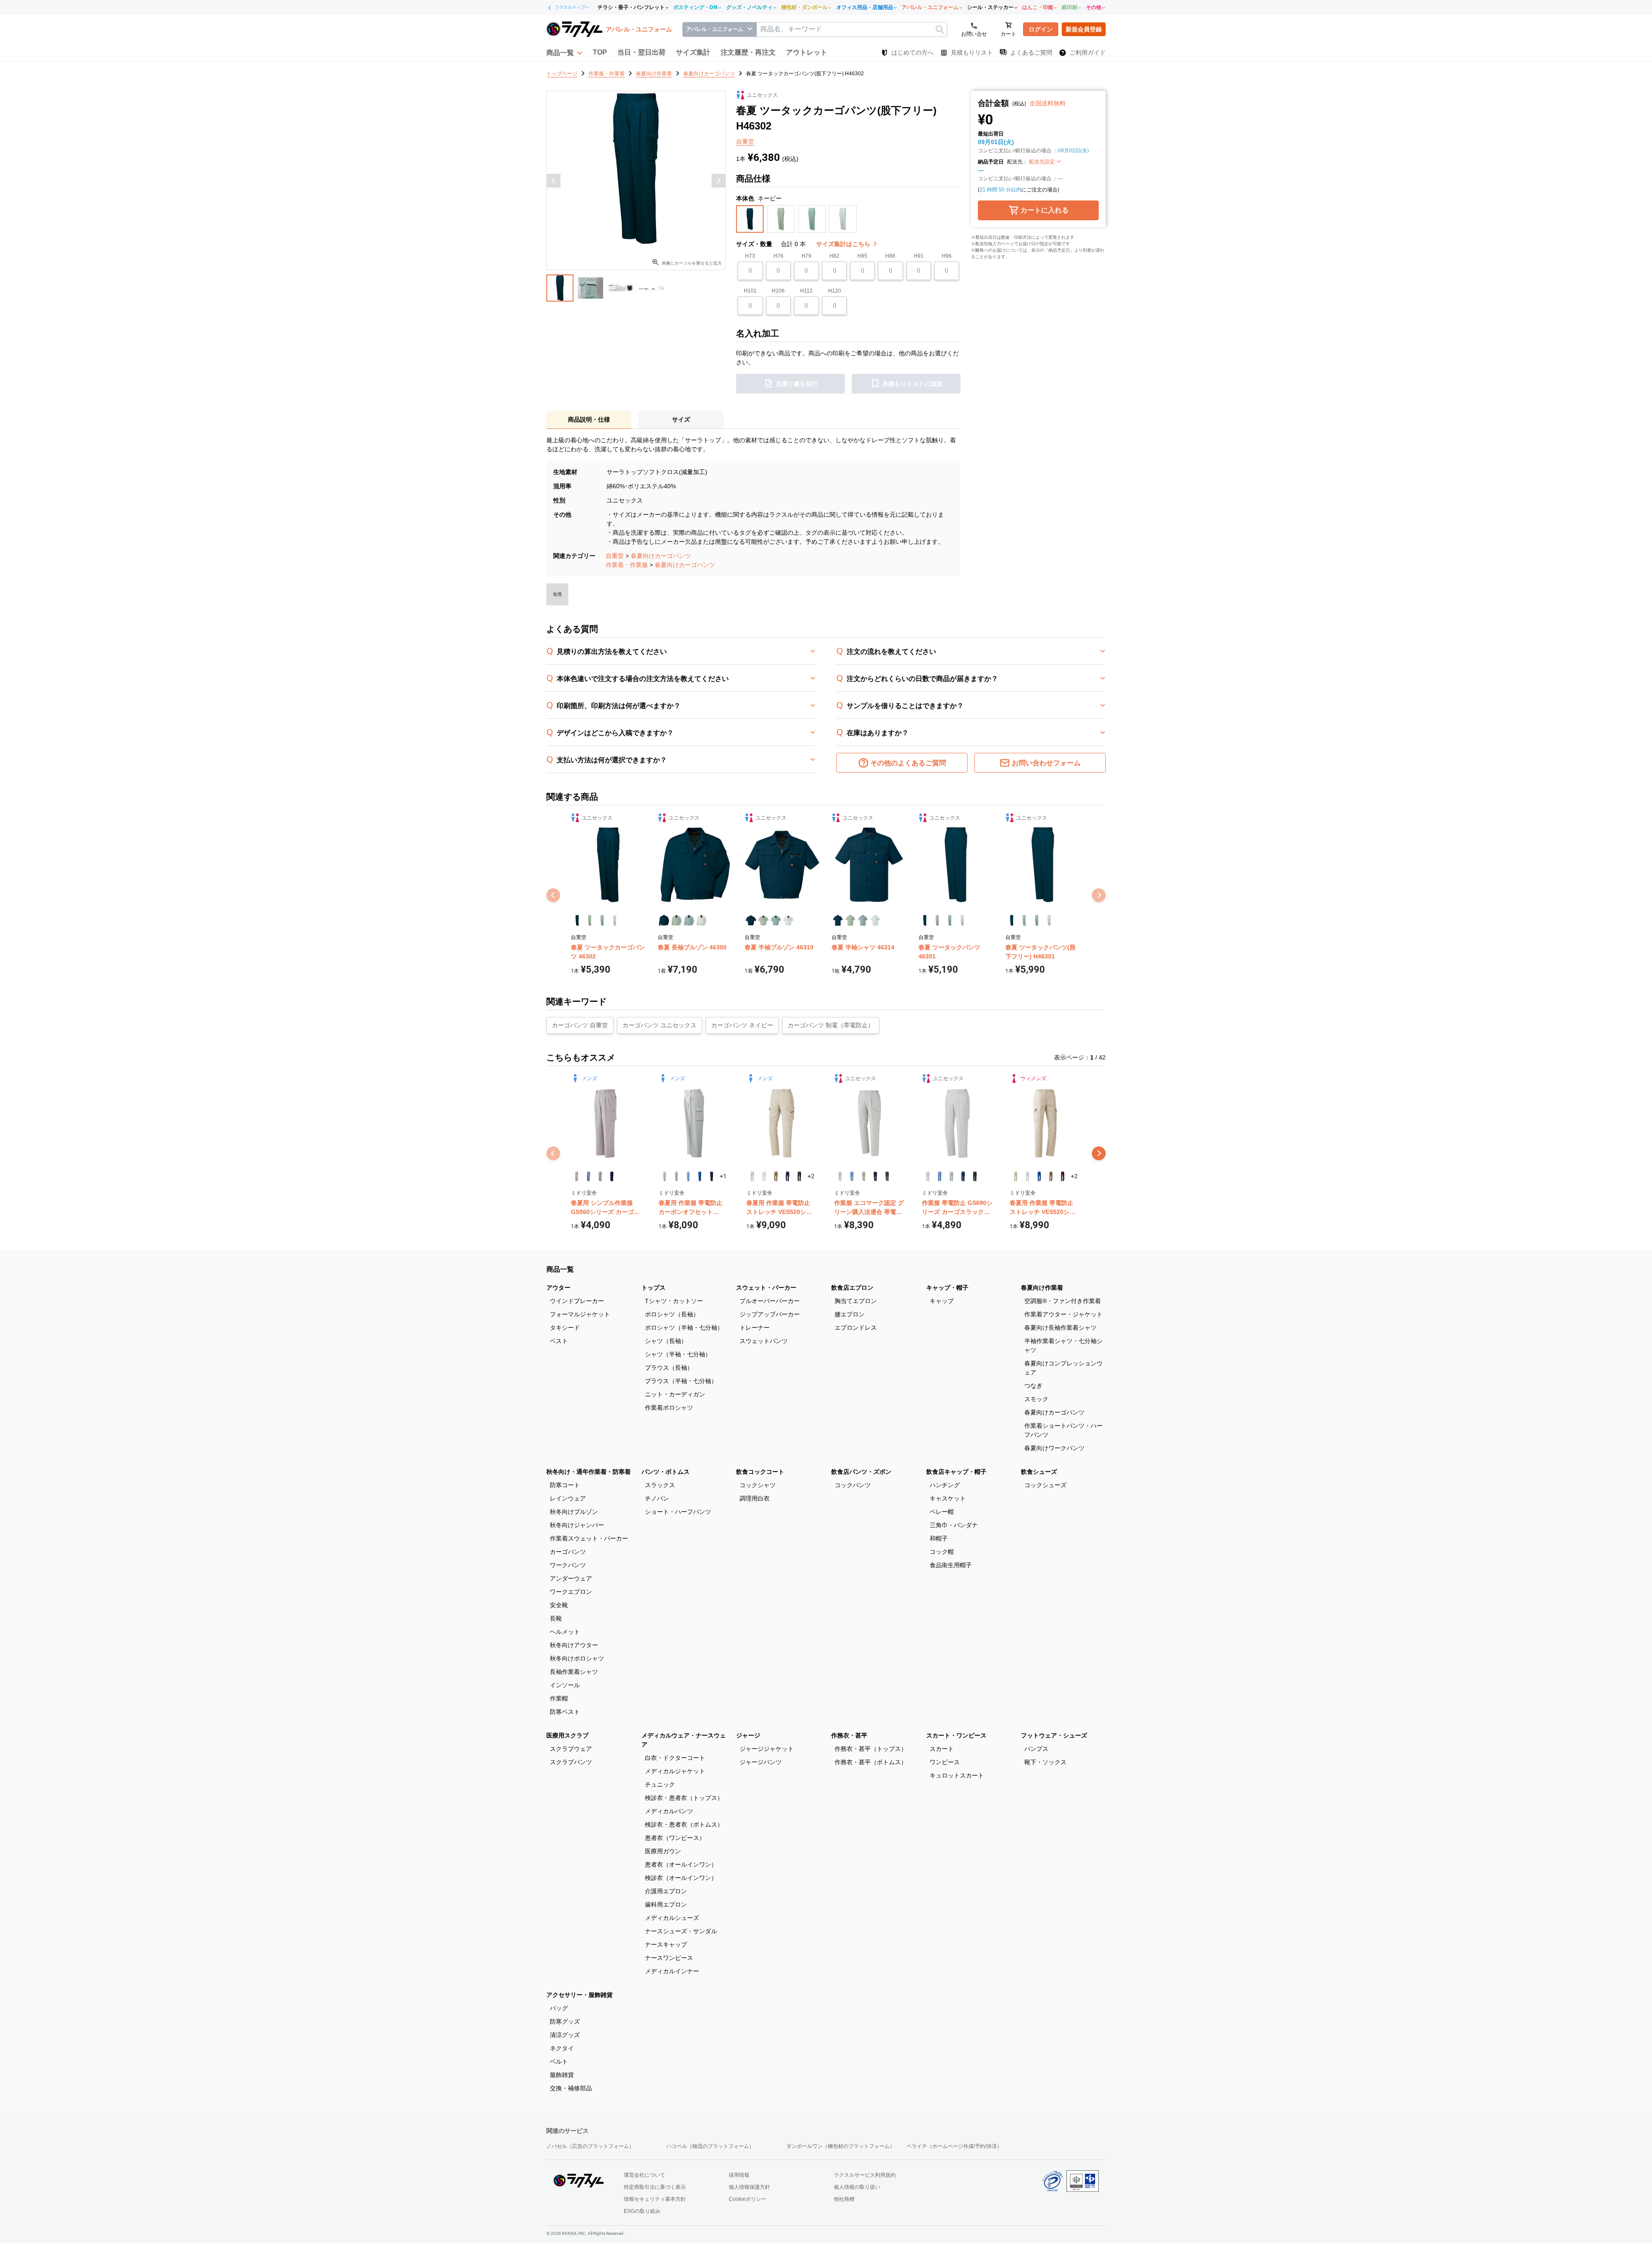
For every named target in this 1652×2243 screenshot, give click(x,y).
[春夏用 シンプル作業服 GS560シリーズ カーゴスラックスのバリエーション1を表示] (577, 1176)
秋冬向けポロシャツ (577, 1658)
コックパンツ (853, 1485)
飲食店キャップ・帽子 (956, 1472)
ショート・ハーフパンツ (678, 1512)
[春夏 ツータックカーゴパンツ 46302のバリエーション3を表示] (602, 920)
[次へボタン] (718, 181)
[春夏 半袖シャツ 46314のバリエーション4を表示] (875, 920)
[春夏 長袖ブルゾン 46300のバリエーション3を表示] (689, 920)
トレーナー (755, 1328)
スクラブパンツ (571, 1762)
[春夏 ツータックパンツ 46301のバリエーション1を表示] (925, 920)
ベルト (559, 2061)
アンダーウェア (571, 1578)
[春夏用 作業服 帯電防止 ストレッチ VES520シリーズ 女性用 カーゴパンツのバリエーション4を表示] (1051, 1176)
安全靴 (559, 1605)
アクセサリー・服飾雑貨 (579, 1995)
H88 (890, 256)
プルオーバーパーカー (770, 1301)
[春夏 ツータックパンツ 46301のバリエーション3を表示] (950, 920)
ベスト (559, 1341)
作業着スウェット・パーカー (589, 1538)
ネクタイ (562, 2048)
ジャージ (748, 1735)
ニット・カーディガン (675, 1394)
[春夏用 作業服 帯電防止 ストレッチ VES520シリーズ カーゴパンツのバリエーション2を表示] (764, 1176)
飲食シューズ (1039, 1472)
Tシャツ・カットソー (674, 1301)
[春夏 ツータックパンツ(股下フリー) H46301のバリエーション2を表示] (1024, 920)
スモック (1036, 1399)
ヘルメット (565, 1632)
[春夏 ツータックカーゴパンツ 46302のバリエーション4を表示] (615, 920)
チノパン (657, 1498)
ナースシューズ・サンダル (681, 1931)
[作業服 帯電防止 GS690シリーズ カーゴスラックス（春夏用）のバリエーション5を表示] (975, 1176)
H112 (806, 291)
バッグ (559, 2008)
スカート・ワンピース (956, 1735)
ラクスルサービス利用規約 (865, 2175)
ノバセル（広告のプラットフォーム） (590, 2146)
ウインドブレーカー (577, 1301)
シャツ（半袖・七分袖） (678, 1354)
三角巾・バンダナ (954, 1525)
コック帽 (942, 1552)
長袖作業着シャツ (574, 1672)
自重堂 (615, 556)
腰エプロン (850, 1314)
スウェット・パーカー (766, 1288)
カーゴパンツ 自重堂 (580, 1025)
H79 (806, 256)
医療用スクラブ (567, 1735)
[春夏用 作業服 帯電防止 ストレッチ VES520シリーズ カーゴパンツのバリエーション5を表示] (799, 1176)
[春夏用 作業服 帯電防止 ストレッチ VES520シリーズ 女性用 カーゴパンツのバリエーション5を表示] (1062, 1176)
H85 (862, 256)
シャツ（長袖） (666, 1341)
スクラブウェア (571, 1749)
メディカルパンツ (669, 1811)
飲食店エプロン (852, 1288)
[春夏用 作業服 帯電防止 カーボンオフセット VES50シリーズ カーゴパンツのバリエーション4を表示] (700, 1176)
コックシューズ (1045, 1485)
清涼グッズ (565, 2035)
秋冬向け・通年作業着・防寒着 (589, 1472)
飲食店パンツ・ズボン (861, 1472)
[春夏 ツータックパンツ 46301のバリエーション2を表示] (937, 920)
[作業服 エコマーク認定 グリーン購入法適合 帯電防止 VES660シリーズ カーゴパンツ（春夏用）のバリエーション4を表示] (875, 1176)
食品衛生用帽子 (951, 1565)
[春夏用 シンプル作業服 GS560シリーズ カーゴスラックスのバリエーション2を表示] (588, 1176)
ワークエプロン (571, 1592)
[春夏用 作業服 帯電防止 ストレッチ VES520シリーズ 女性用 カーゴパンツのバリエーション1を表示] (1016, 1176)
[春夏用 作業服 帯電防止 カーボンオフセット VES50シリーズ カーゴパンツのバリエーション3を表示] (688, 1176)
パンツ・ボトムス (666, 1472)
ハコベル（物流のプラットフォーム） (710, 2146)
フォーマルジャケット (580, 1314)
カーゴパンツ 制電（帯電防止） (831, 1025)
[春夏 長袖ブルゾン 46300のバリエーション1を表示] (664, 920)
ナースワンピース (669, 1958)
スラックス (660, 1485)
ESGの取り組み (642, 2211)
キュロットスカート (957, 1775)
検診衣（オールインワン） (681, 1878)
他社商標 (844, 2199)
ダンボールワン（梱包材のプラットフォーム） (841, 2146)
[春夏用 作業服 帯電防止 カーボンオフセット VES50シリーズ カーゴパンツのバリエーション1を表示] (664, 1176)
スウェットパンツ (764, 1341)
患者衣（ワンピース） (675, 1838)
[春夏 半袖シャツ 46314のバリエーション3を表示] (863, 920)
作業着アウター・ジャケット (1063, 1314)
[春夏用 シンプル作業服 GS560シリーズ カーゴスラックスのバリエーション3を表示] (600, 1176)
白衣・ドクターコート (675, 1758)
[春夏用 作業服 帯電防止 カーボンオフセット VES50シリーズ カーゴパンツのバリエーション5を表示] (711, 1176)
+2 (811, 1176)
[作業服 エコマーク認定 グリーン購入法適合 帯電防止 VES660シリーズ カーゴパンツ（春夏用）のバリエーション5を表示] (887, 1176)
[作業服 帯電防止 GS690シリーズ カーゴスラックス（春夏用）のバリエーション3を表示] (951, 1176)
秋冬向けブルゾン (574, 1512)
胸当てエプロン (856, 1301)
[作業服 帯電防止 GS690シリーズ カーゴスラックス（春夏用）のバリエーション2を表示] (939, 1176)
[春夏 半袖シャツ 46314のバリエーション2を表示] (850, 920)
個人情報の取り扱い (857, 2187)
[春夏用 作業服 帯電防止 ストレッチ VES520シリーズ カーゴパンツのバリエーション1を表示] (752, 1176)
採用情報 (739, 2175)
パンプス (1036, 1749)
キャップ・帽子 (947, 1288)
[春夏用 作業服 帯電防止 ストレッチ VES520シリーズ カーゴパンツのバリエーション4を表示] (787, 1176)
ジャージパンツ (761, 1762)
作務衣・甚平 (849, 1735)
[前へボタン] (554, 181)
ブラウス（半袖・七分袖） (681, 1381)
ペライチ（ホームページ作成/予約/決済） (954, 2146)
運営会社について (644, 2175)
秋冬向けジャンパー (577, 1525)
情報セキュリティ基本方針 (655, 2199)
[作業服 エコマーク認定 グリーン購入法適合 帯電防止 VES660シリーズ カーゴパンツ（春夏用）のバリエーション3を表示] (864, 1176)
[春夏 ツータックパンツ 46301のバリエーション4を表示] (962, 920)
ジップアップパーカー (770, 1314)
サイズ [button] (681, 419)
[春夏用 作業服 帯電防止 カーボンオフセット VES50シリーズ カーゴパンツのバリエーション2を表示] (676, 1176)
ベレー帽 (942, 1512)
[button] (564, 52)
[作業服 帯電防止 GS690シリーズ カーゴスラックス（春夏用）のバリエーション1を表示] (928, 1176)
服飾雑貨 (562, 2075)
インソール (565, 1685)
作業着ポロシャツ (669, 1408)
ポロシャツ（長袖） (672, 1314)
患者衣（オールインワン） (681, 1864)
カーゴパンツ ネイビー (742, 1025)
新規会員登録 (1084, 29)
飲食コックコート (760, 1472)
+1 (723, 1176)
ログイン (1041, 29)
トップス (653, 1288)
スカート (942, 1749)
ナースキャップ (666, 1944)
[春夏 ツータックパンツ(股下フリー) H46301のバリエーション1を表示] (1012, 920)
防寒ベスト (565, 1712)
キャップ (942, 1301)
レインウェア (568, 1498)
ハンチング (945, 1485)
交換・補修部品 (571, 2088)
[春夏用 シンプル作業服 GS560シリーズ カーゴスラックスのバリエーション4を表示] (612, 1176)
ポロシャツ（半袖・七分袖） (684, 1328)
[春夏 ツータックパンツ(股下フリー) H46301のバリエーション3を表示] (1037, 920)
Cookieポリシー (747, 2199)
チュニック (660, 1784)
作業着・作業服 (627, 565)
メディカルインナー (672, 1971)
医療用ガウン (663, 1851)
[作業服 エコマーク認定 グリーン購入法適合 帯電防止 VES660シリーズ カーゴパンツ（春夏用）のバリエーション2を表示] (852, 1176)
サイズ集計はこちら (844, 244)
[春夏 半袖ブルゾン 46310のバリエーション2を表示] (763, 920)
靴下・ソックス (1045, 1762)
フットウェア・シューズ (1054, 1735)
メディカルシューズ (672, 1918)
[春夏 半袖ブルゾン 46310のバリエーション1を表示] (751, 920)
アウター (558, 1288)
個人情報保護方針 (749, 2187)
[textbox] (852, 29)
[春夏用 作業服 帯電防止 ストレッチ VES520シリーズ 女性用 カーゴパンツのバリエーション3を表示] (1039, 1176)
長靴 (556, 1618)
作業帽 (559, 1698)
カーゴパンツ (568, 1552)
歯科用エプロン (666, 1904)
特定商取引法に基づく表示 (655, 2187)
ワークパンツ (568, 1565)
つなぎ (1033, 1386)
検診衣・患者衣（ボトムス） (684, 1824)
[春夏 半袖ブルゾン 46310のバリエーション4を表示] (788, 920)
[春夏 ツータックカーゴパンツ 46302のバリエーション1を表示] (577, 920)
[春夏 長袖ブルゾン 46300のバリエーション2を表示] (677, 920)
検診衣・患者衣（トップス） (684, 1798)
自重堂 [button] (745, 142)
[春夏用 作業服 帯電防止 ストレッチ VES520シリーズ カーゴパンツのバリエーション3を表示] (776, 1176)
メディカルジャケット (675, 1771)
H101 (750, 291)
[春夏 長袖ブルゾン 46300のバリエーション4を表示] (701, 920)
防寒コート (565, 1485)
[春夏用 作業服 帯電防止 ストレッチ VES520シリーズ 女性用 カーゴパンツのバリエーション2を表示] (1027, 1176)
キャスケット (948, 1498)
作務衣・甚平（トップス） (871, 1749)
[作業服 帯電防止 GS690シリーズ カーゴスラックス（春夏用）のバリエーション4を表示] (963, 1176)
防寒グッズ (565, 2021)
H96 (947, 256)
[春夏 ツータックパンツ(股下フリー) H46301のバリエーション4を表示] (1049, 920)
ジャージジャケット (767, 1749)
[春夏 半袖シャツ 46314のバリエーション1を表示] (838, 920)
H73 (750, 256)
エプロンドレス (856, 1328)
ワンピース (945, 1762)
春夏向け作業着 (1042, 1288)
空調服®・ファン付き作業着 (1063, 1301)
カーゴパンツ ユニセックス (660, 1025)
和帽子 (939, 1538)
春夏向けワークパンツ (1054, 1448)
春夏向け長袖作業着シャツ (1060, 1328)
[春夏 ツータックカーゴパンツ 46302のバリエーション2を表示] (590, 920)
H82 (834, 256)
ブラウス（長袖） (669, 1368)
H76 (778, 256)
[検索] (940, 29)
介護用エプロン (666, 1891)
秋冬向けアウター (574, 1645)
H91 (919, 256)
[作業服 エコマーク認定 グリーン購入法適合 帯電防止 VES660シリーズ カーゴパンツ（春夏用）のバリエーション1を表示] (840, 1176)
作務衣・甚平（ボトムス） (871, 1762)
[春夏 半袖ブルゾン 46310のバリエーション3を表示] (776, 920)
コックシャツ (758, 1485)
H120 (835, 291)
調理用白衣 (755, 1498)
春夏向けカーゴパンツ (661, 556)
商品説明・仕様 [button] (589, 419)
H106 (778, 291)
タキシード (565, 1328)
